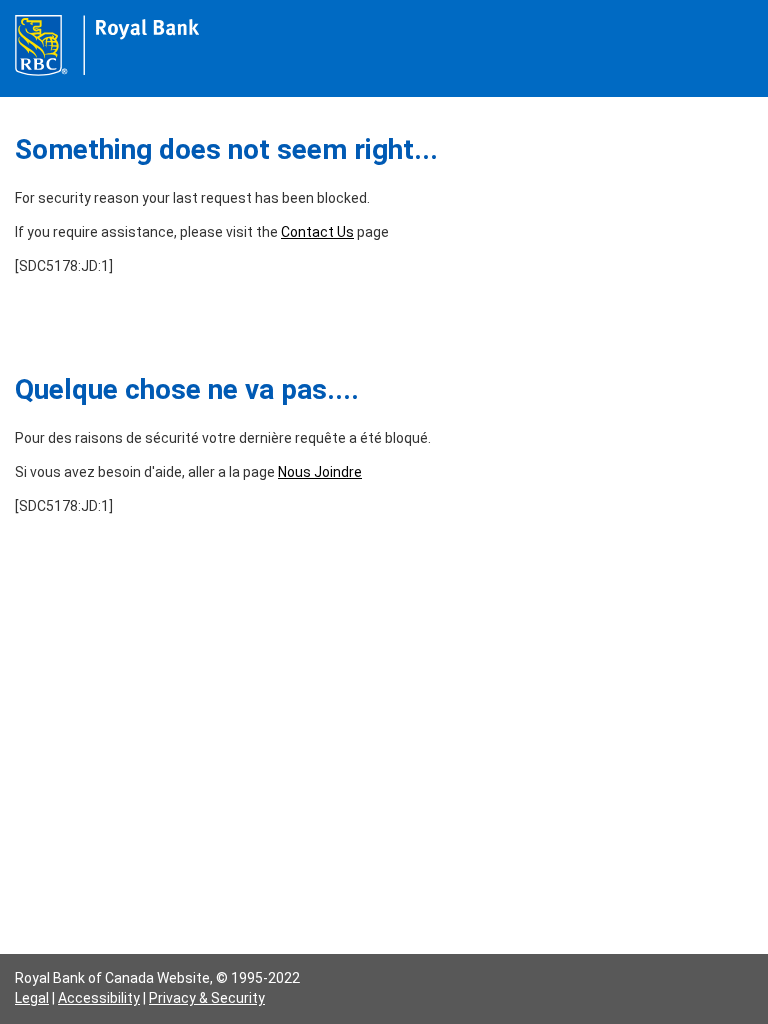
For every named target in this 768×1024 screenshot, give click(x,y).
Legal (32, 998)
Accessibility (99, 998)
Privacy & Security (207, 998)
